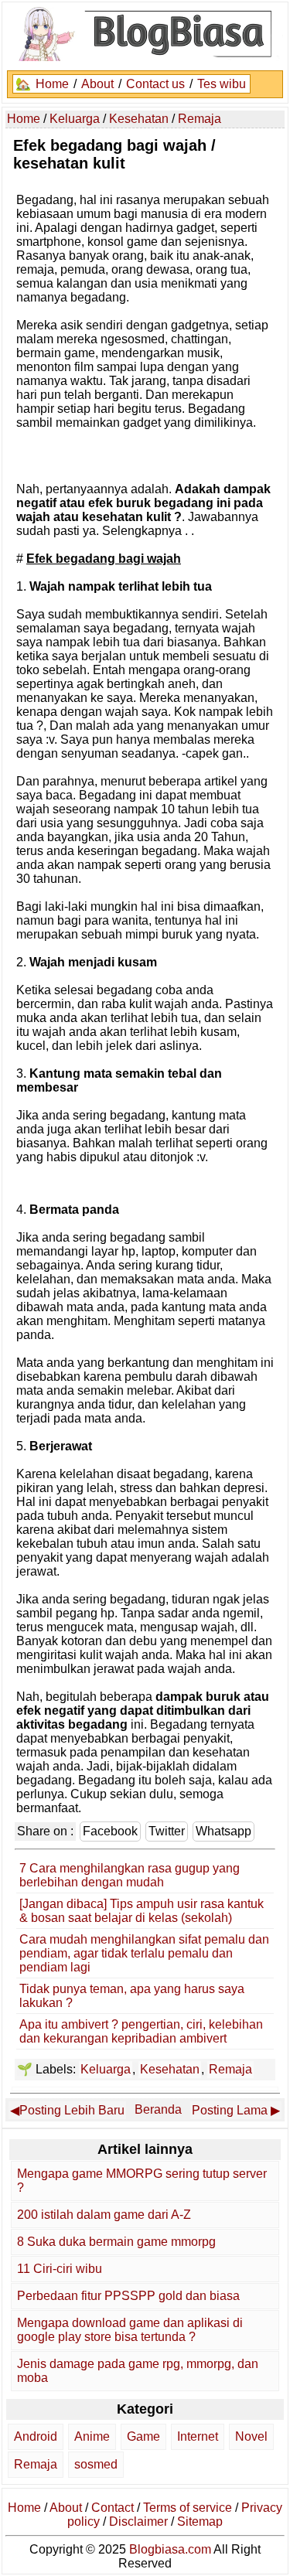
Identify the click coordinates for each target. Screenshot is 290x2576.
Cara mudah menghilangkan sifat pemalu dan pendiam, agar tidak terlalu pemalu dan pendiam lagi (144, 1953)
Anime (92, 2436)
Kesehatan (170, 2069)
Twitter (167, 1831)
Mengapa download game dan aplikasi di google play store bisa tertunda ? (130, 2330)
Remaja (230, 2069)
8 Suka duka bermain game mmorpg (116, 2242)
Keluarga (106, 2069)
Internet (198, 2436)
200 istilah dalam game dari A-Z (104, 2215)
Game (143, 2436)
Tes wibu (222, 84)
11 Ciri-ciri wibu (60, 2269)
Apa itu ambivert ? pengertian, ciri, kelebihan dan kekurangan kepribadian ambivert (141, 2031)
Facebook (110, 1831)
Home (52, 84)
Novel (251, 2436)
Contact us (155, 84)
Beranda (158, 2109)
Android (36, 2436)
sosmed (96, 2464)
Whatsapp (223, 1831)
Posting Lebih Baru (72, 2110)
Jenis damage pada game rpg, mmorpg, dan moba (138, 2371)
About (97, 84)
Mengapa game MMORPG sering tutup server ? (142, 2181)
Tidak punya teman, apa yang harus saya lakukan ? (132, 1996)
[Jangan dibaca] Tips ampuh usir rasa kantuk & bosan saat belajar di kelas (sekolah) (142, 1911)
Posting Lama (230, 2110)
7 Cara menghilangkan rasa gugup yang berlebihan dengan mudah (130, 1875)
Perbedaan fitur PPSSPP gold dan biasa (128, 2296)
